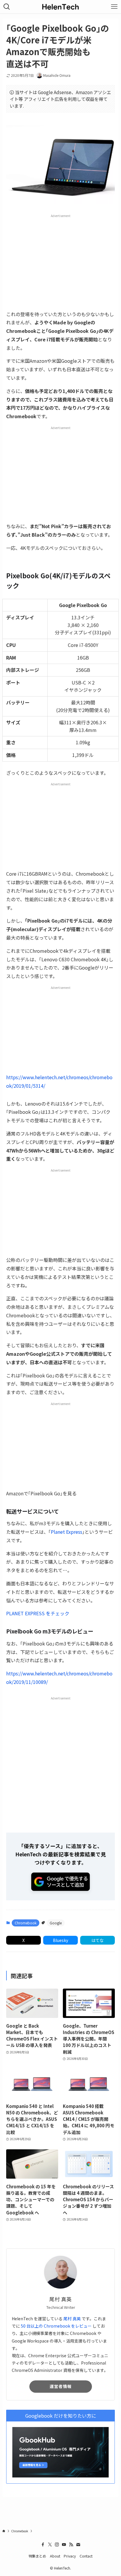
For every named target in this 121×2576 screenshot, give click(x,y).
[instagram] (57, 2545)
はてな (98, 1940)
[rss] (71, 2545)
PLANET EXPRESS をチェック (38, 1613)
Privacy (70, 2556)
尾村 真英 (72, 2319)
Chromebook (26, 1923)
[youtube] (64, 2545)
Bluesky (60, 1940)
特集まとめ (37, 2556)
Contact (86, 2556)
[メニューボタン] (114, 7)
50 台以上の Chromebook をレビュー (56, 2326)
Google (56, 1923)
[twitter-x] (50, 2545)
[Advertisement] (60, 262)
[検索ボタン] (7, 7)
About (55, 2556)
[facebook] (43, 2545)
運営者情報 (61, 2386)
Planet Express (67, 1532)
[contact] (78, 2545)
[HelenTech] (60, 7)
